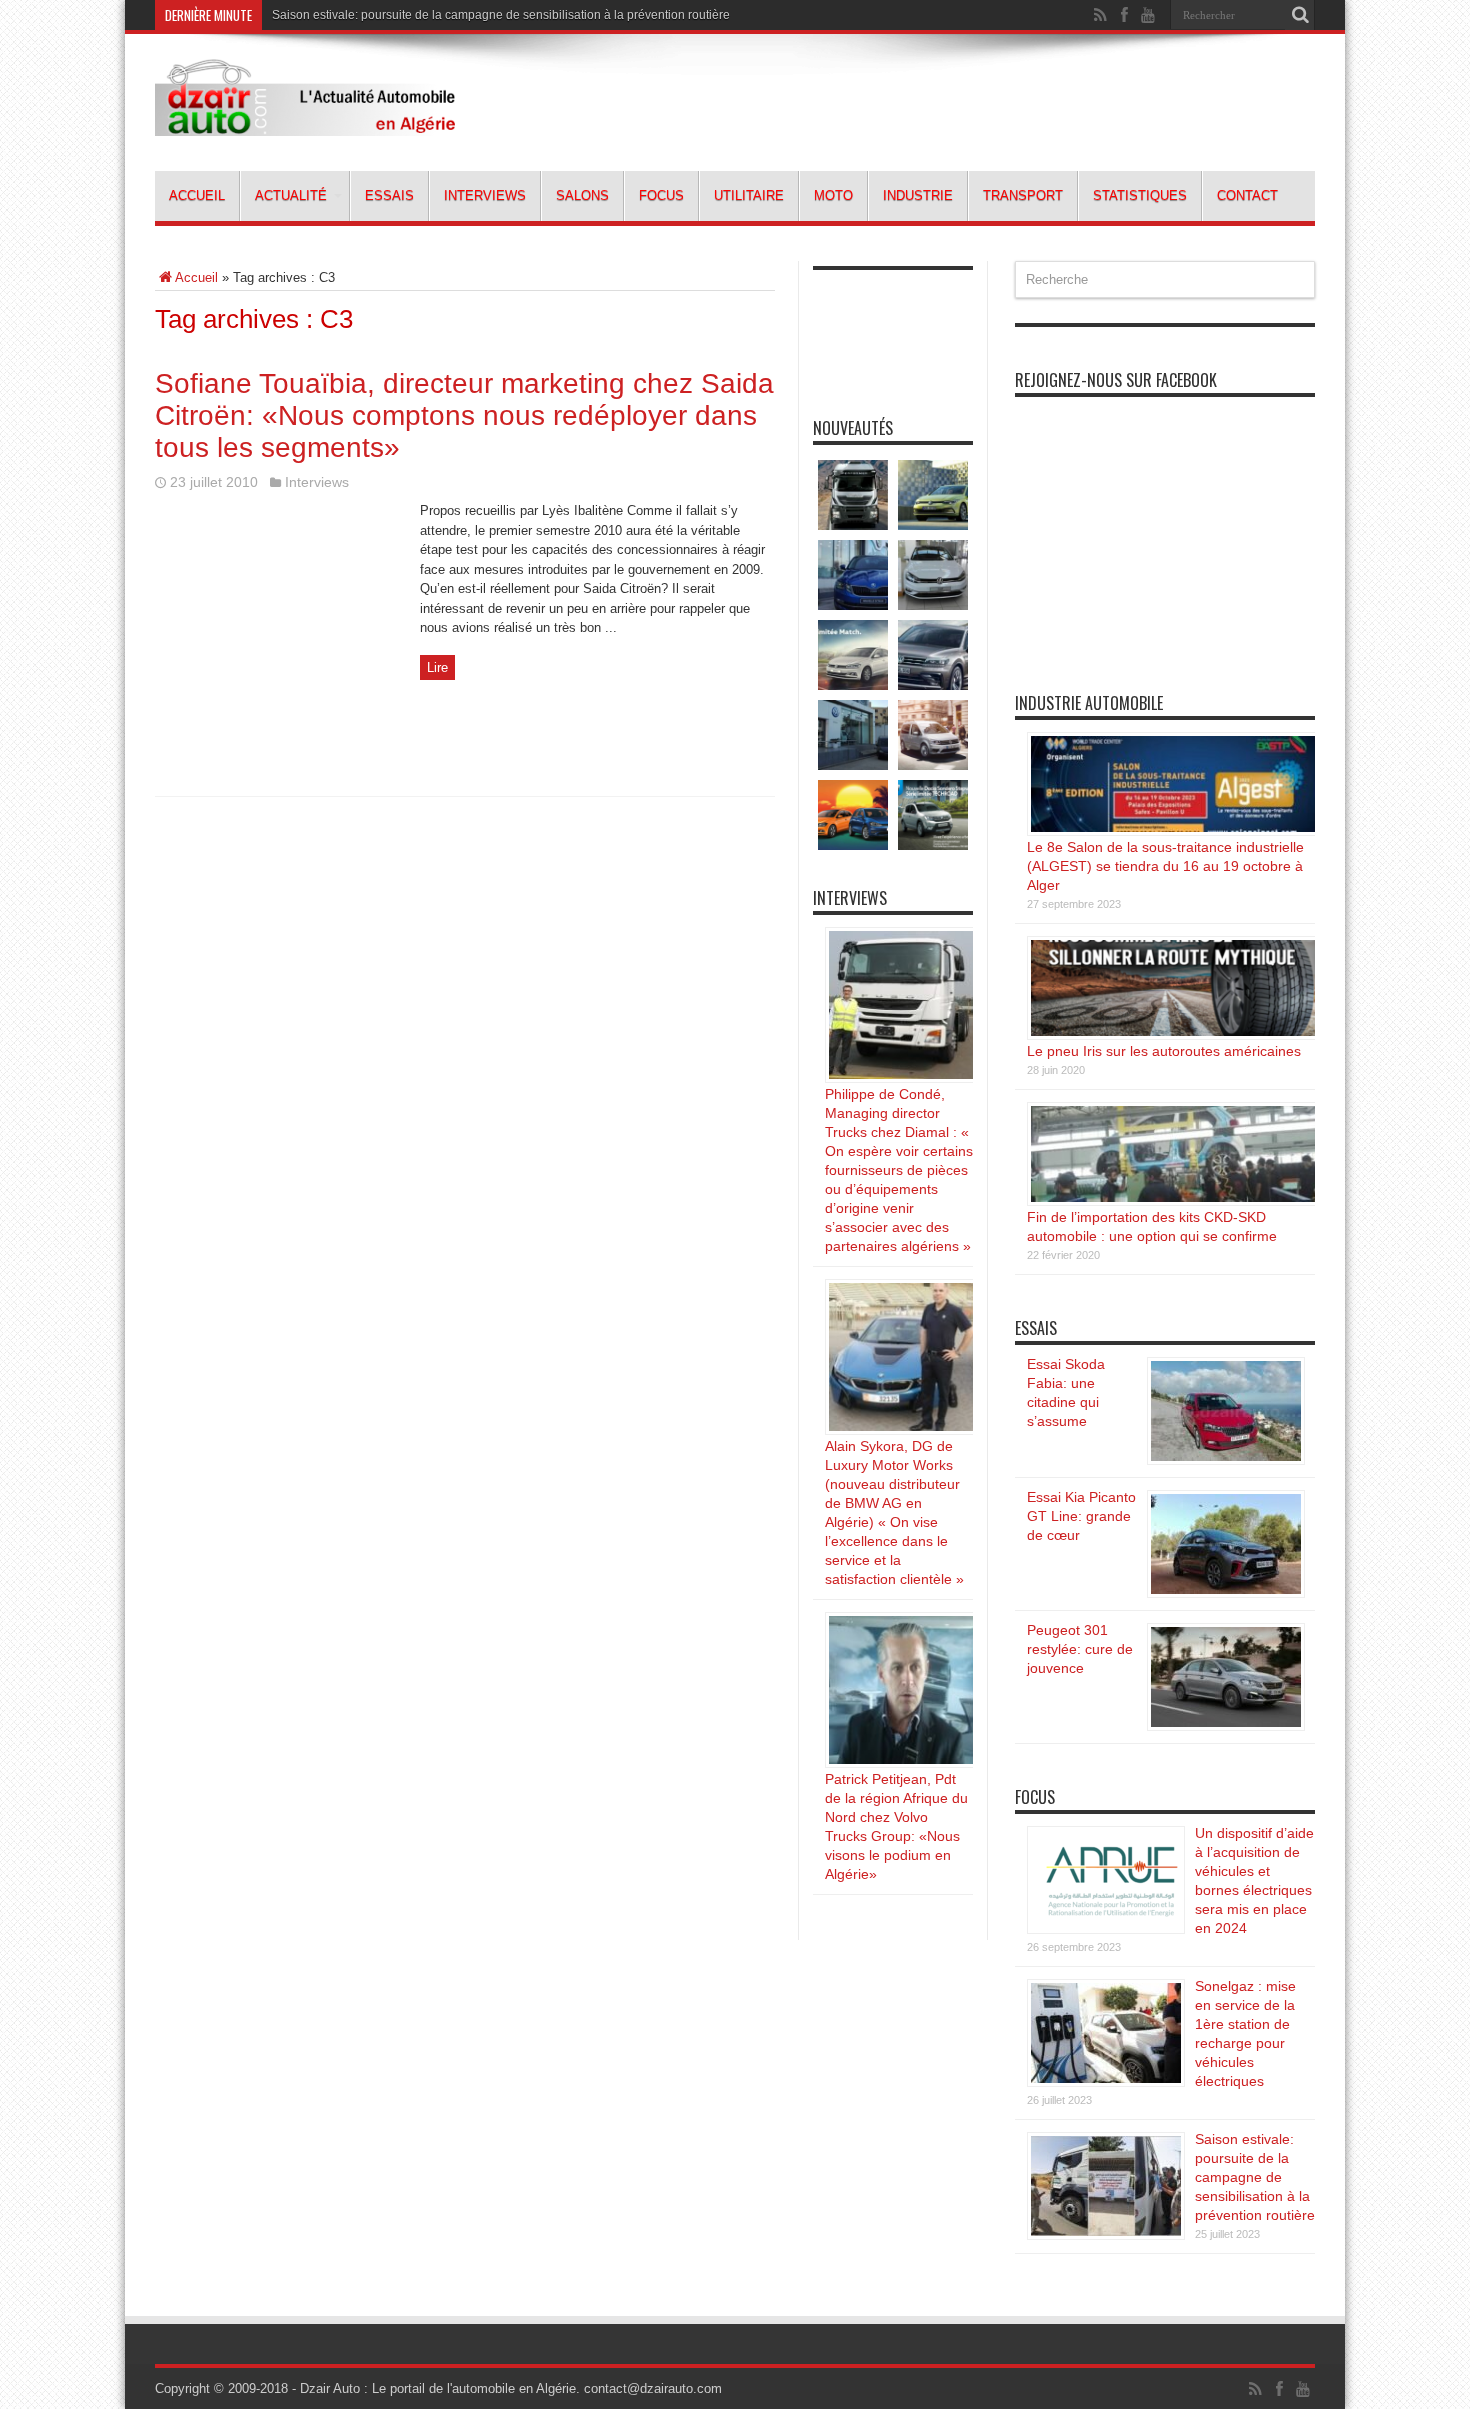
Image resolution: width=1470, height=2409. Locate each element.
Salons (582, 195)
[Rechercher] (1300, 15)
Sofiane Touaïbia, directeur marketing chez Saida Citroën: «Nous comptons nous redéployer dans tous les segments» (464, 415)
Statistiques (1140, 195)
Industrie (918, 195)
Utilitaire (749, 195)
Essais (389, 195)
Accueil (197, 195)
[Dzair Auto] (305, 121)
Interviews (485, 195)
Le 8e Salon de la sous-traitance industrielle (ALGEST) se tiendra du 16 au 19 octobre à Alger (1165, 866)
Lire (437, 667)
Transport (1023, 195)
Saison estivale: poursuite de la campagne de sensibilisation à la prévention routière (501, 15)
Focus (661, 195)
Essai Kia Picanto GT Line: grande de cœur (1081, 1516)
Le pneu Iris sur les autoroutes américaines (1164, 1051)
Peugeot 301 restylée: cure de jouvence (1080, 1649)
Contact (1247, 195)
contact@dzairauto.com (653, 2388)
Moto (833, 195)
